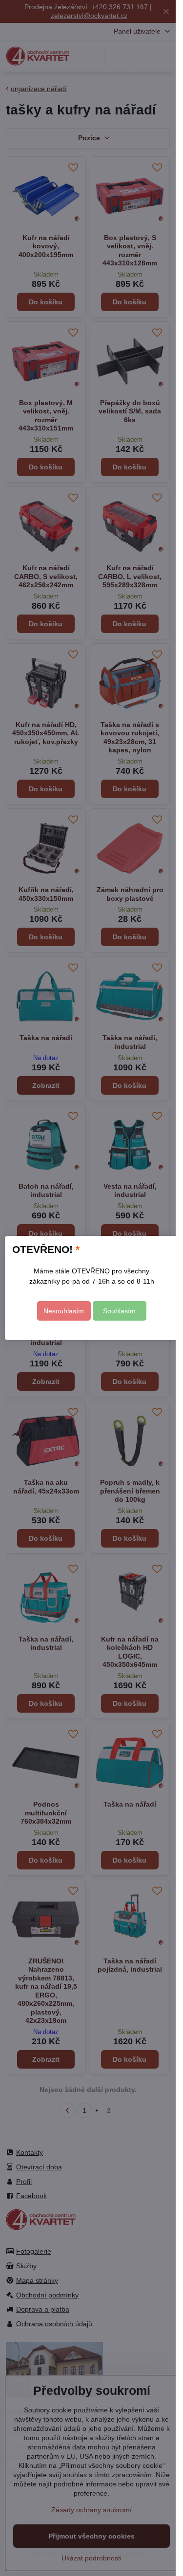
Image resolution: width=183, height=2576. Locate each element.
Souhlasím (119, 1311)
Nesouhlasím (64, 1311)
